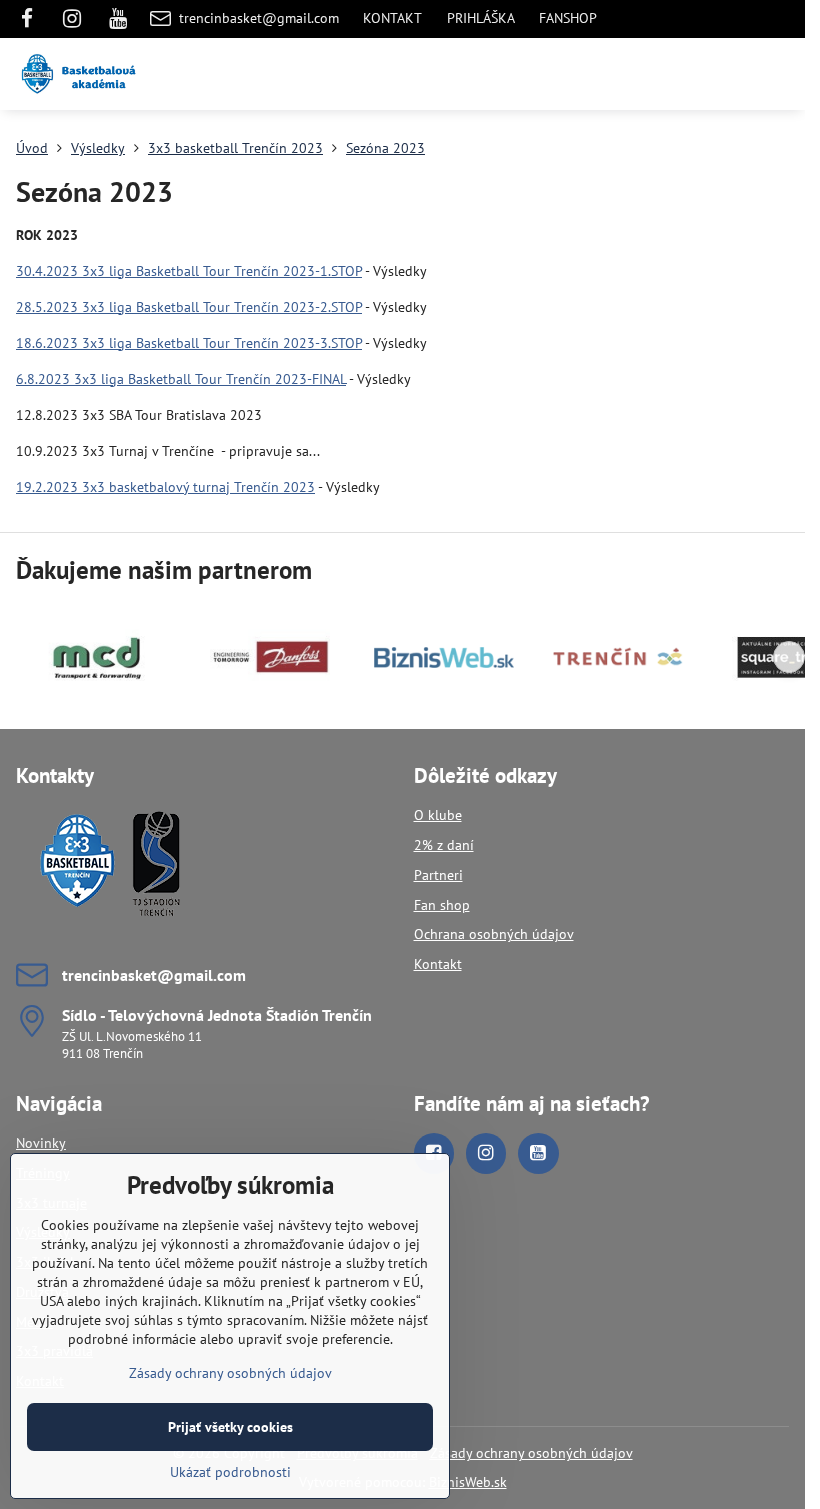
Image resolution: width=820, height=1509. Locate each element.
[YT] (118, 19)
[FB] (32, 19)
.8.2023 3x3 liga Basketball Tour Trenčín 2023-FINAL (185, 379)
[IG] (72, 19)
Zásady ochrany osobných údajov (531, 1453)
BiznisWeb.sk (468, 1482)
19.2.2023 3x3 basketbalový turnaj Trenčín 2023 (165, 487)
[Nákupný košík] (733, 74)
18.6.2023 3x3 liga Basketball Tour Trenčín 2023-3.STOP (189, 343)
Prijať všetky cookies (230, 1427)
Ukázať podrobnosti (230, 1472)
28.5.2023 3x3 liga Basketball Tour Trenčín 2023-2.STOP (189, 307)
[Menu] (781, 74)
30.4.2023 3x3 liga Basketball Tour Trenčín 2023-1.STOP (189, 271)
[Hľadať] (685, 74)
